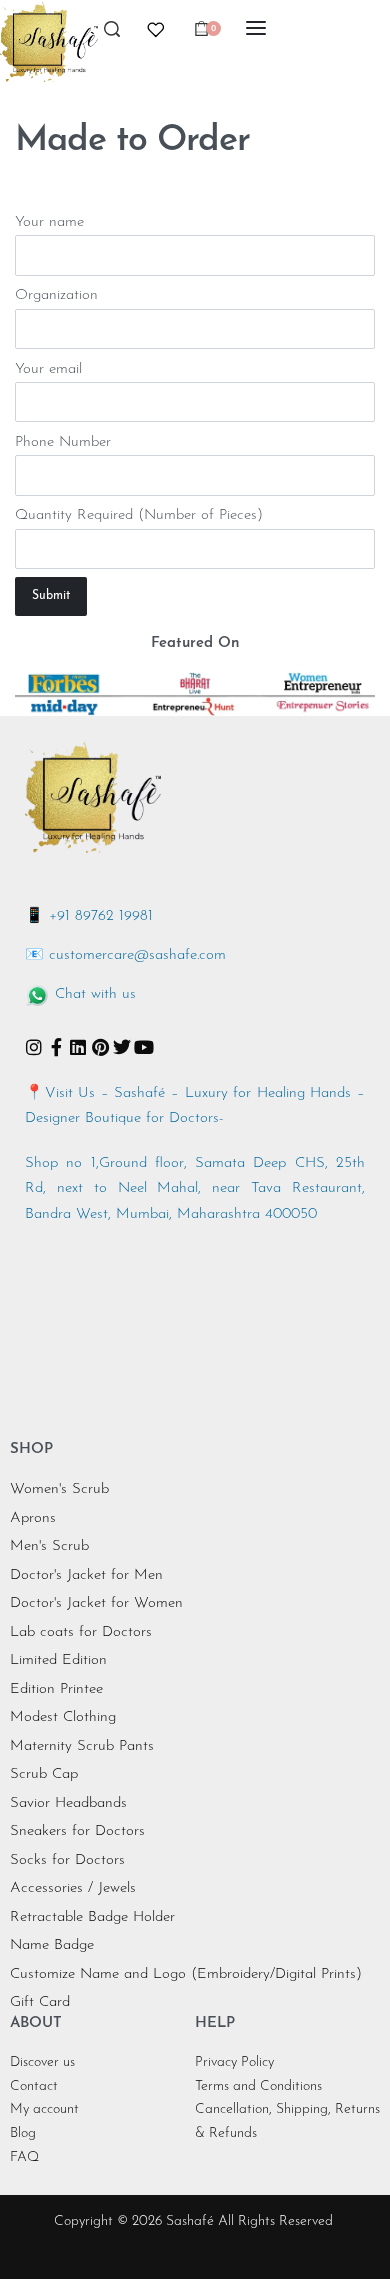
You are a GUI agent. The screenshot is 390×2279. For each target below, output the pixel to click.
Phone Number (63, 442)
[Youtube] (144, 1047)
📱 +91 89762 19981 (89, 916)
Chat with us (95, 994)
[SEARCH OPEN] (112, 34)
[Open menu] (256, 28)
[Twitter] (122, 1047)
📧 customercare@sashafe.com (125, 955)
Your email (48, 369)
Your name (49, 222)
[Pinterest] (100, 1047)
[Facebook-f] (56, 1047)
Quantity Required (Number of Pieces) (139, 515)
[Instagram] (34, 1047)
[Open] (156, 30)
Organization (56, 295)
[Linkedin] (78, 1047)
